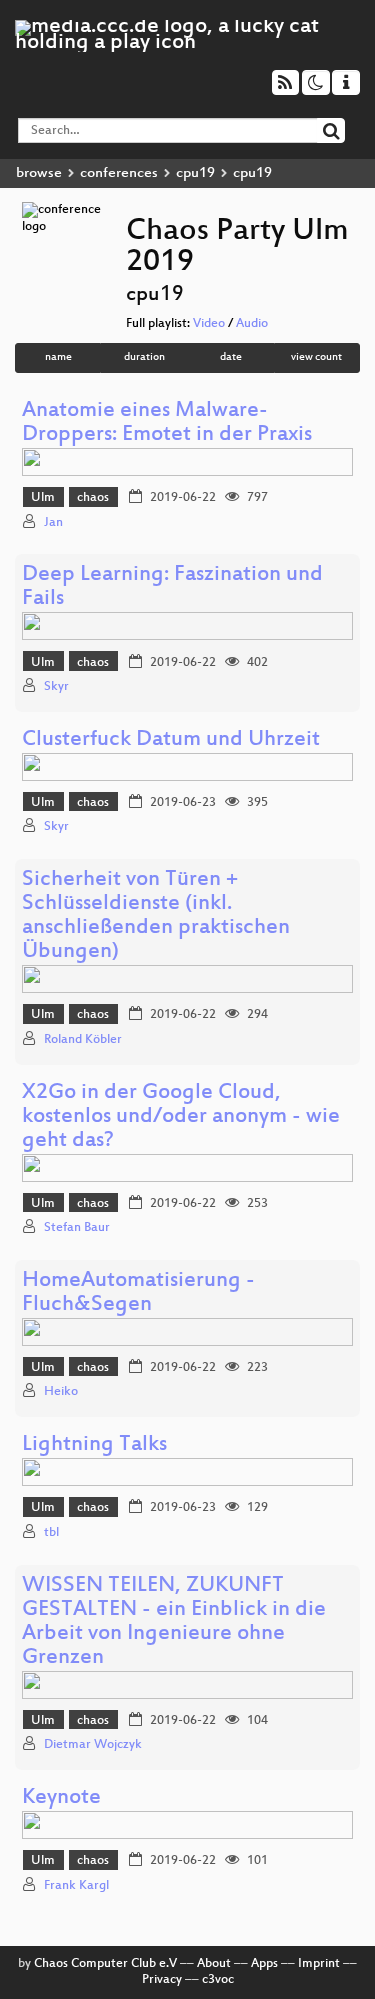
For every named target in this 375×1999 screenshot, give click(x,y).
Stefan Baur (77, 1228)
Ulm (43, 498)
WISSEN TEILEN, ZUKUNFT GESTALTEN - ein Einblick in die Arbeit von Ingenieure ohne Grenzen (174, 1622)
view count (316, 357)
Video (209, 324)
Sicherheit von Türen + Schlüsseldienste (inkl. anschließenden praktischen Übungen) (156, 916)
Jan (53, 523)
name (58, 357)
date (231, 357)
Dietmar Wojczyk (93, 1745)
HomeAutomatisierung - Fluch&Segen (138, 1293)
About (214, 1964)
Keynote (61, 1798)
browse (39, 173)
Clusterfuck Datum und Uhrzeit (171, 740)
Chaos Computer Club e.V (105, 1964)
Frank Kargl (76, 1886)
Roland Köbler (83, 1040)
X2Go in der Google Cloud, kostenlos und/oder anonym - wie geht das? (181, 1117)
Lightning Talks (94, 1445)
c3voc (218, 1980)
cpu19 (195, 173)
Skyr (56, 687)
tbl (51, 1533)
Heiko (61, 1392)
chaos (93, 498)
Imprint (319, 1964)
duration (144, 357)
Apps (264, 1964)
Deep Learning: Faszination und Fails (172, 587)
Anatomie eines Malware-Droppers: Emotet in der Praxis (167, 423)
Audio (252, 324)
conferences (119, 173)
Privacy (162, 1980)
